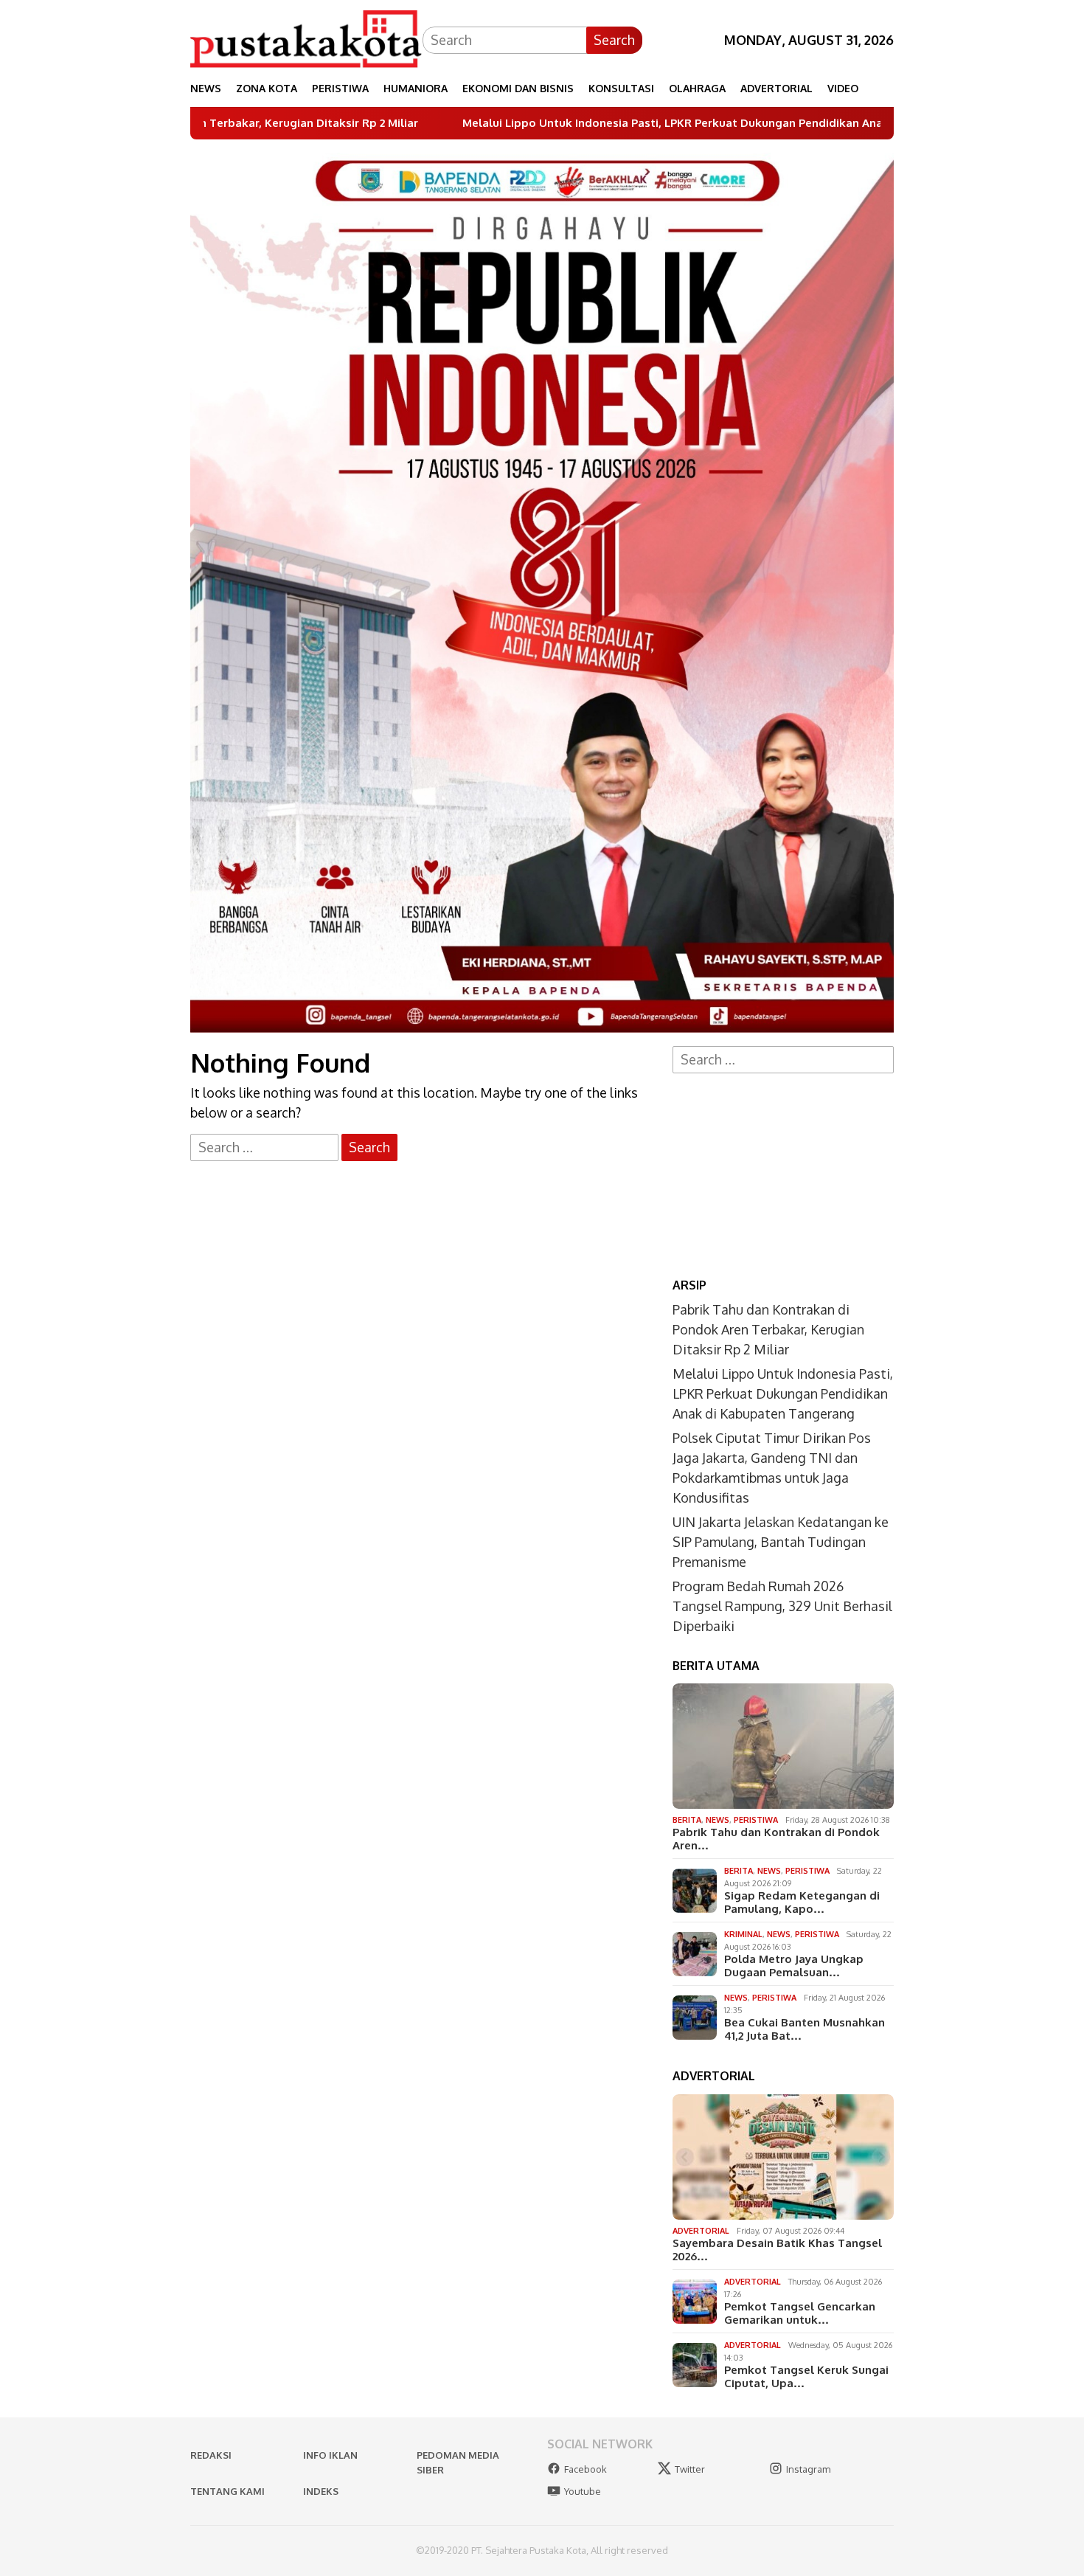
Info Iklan (330, 2455)
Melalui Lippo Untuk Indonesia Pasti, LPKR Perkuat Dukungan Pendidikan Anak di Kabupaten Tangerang (602, 123)
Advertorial (701, 2231)
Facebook (586, 2469)
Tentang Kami (227, 2491)
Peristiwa (756, 1820)
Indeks (321, 2491)
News (718, 1820)
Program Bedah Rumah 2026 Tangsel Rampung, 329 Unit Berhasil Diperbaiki (782, 1606)
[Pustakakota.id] (306, 38)
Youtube (583, 2491)
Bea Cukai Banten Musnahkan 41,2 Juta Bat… (805, 2029)
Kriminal (743, 1934)
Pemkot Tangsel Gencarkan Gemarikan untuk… (800, 2313)
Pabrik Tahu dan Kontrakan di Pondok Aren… (776, 1839)
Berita (687, 1820)
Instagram (808, 2469)
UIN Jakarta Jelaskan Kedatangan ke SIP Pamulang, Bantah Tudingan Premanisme (781, 1542)
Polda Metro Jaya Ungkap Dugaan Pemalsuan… (794, 1966)
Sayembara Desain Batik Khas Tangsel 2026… (777, 2250)
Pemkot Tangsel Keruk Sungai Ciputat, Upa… (806, 2377)
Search (614, 40)
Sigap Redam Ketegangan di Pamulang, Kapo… (802, 1902)
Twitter (690, 2469)
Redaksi (211, 2455)
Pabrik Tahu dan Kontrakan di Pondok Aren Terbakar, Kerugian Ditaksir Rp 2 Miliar (768, 1329)
